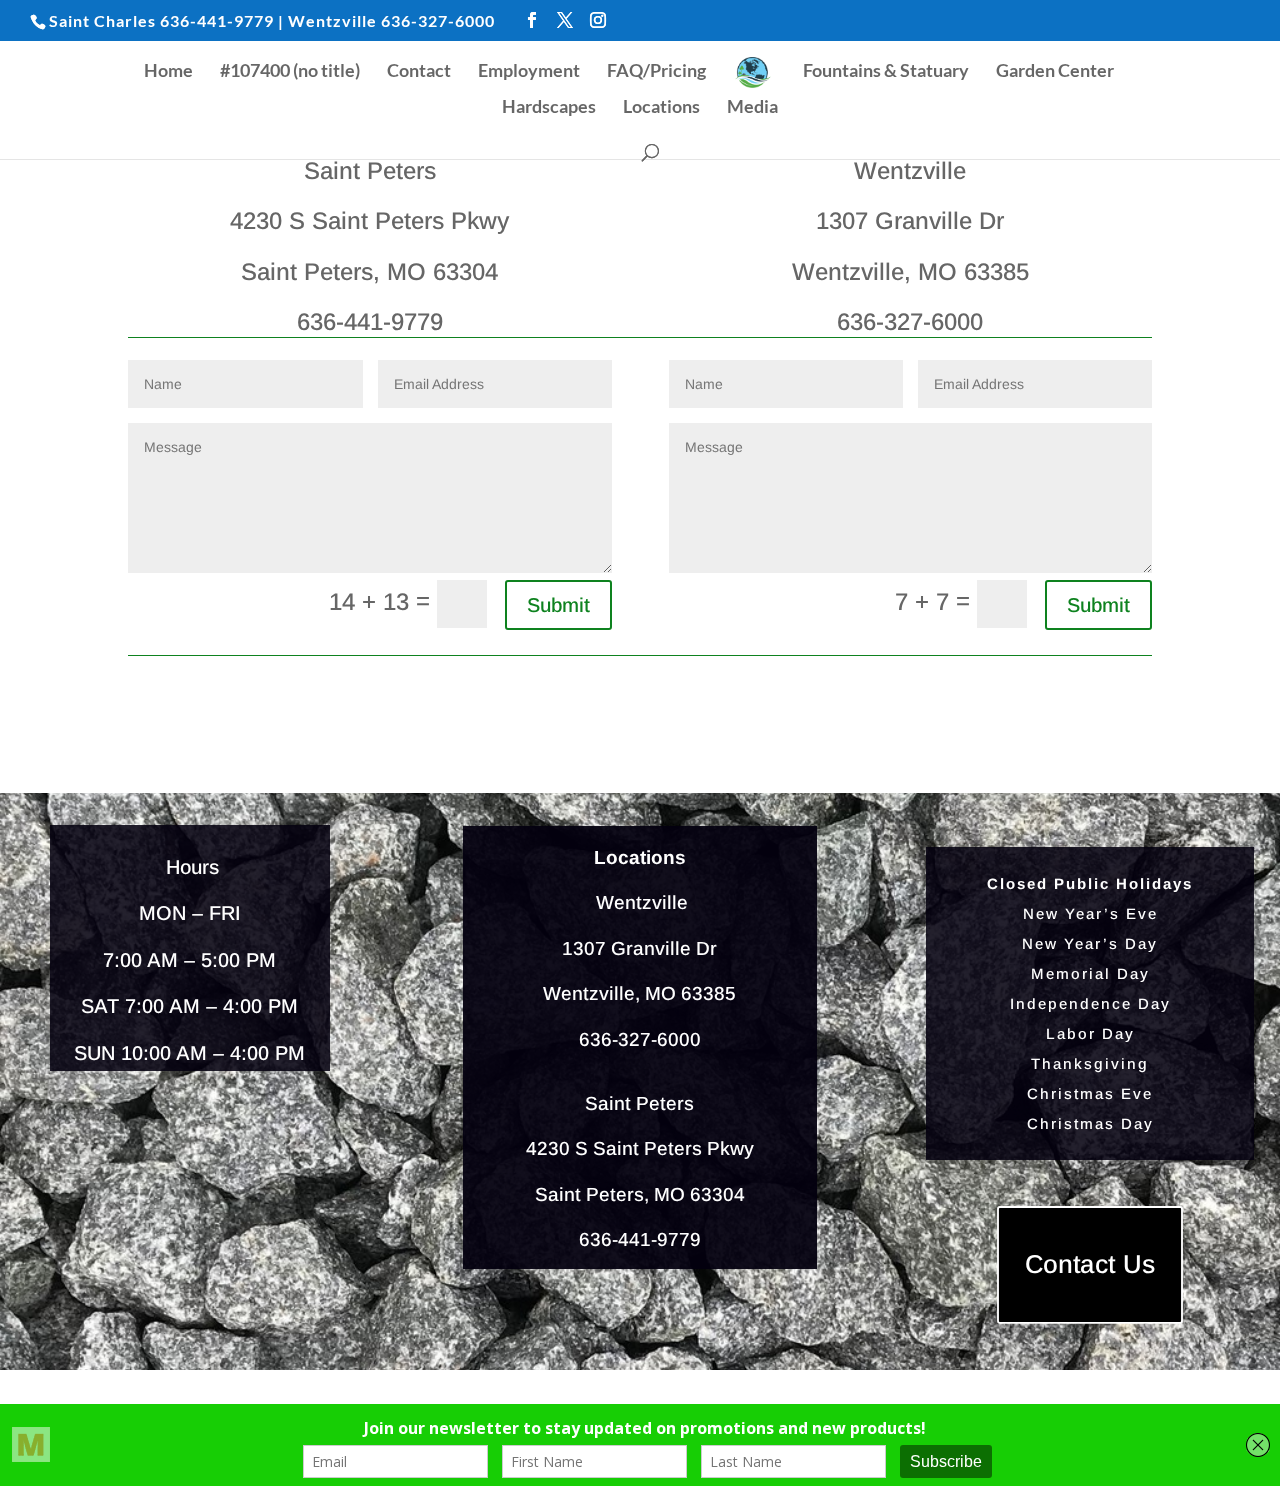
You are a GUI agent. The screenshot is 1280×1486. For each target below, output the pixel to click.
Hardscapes (549, 108)
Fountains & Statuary (886, 72)
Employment (529, 72)
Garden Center (1055, 72)
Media (752, 108)
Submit (558, 605)
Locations (661, 108)
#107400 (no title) (290, 72)
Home (168, 72)
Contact (419, 72)
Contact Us (1090, 1264)
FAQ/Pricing (656, 72)
